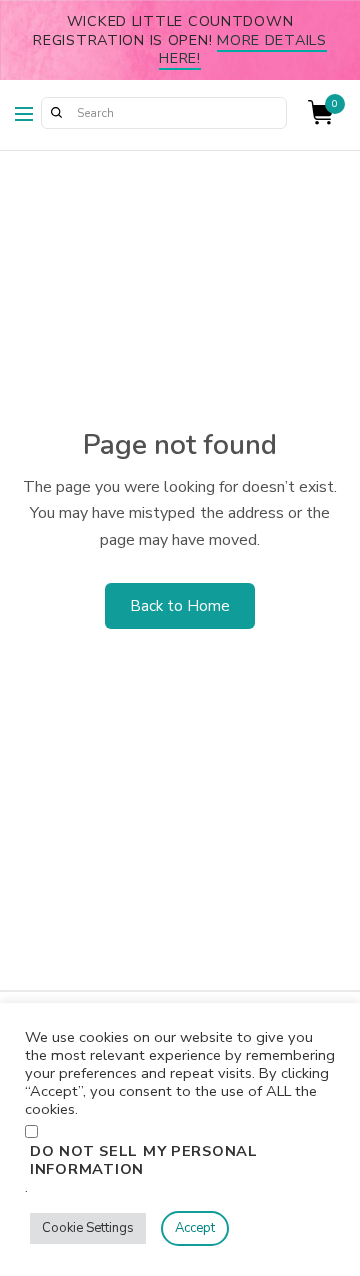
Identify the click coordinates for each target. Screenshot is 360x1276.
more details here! (243, 49)
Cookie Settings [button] (88, 1228)
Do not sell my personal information (144, 1160)
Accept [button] (195, 1228)
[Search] (56, 113)
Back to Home (180, 606)
